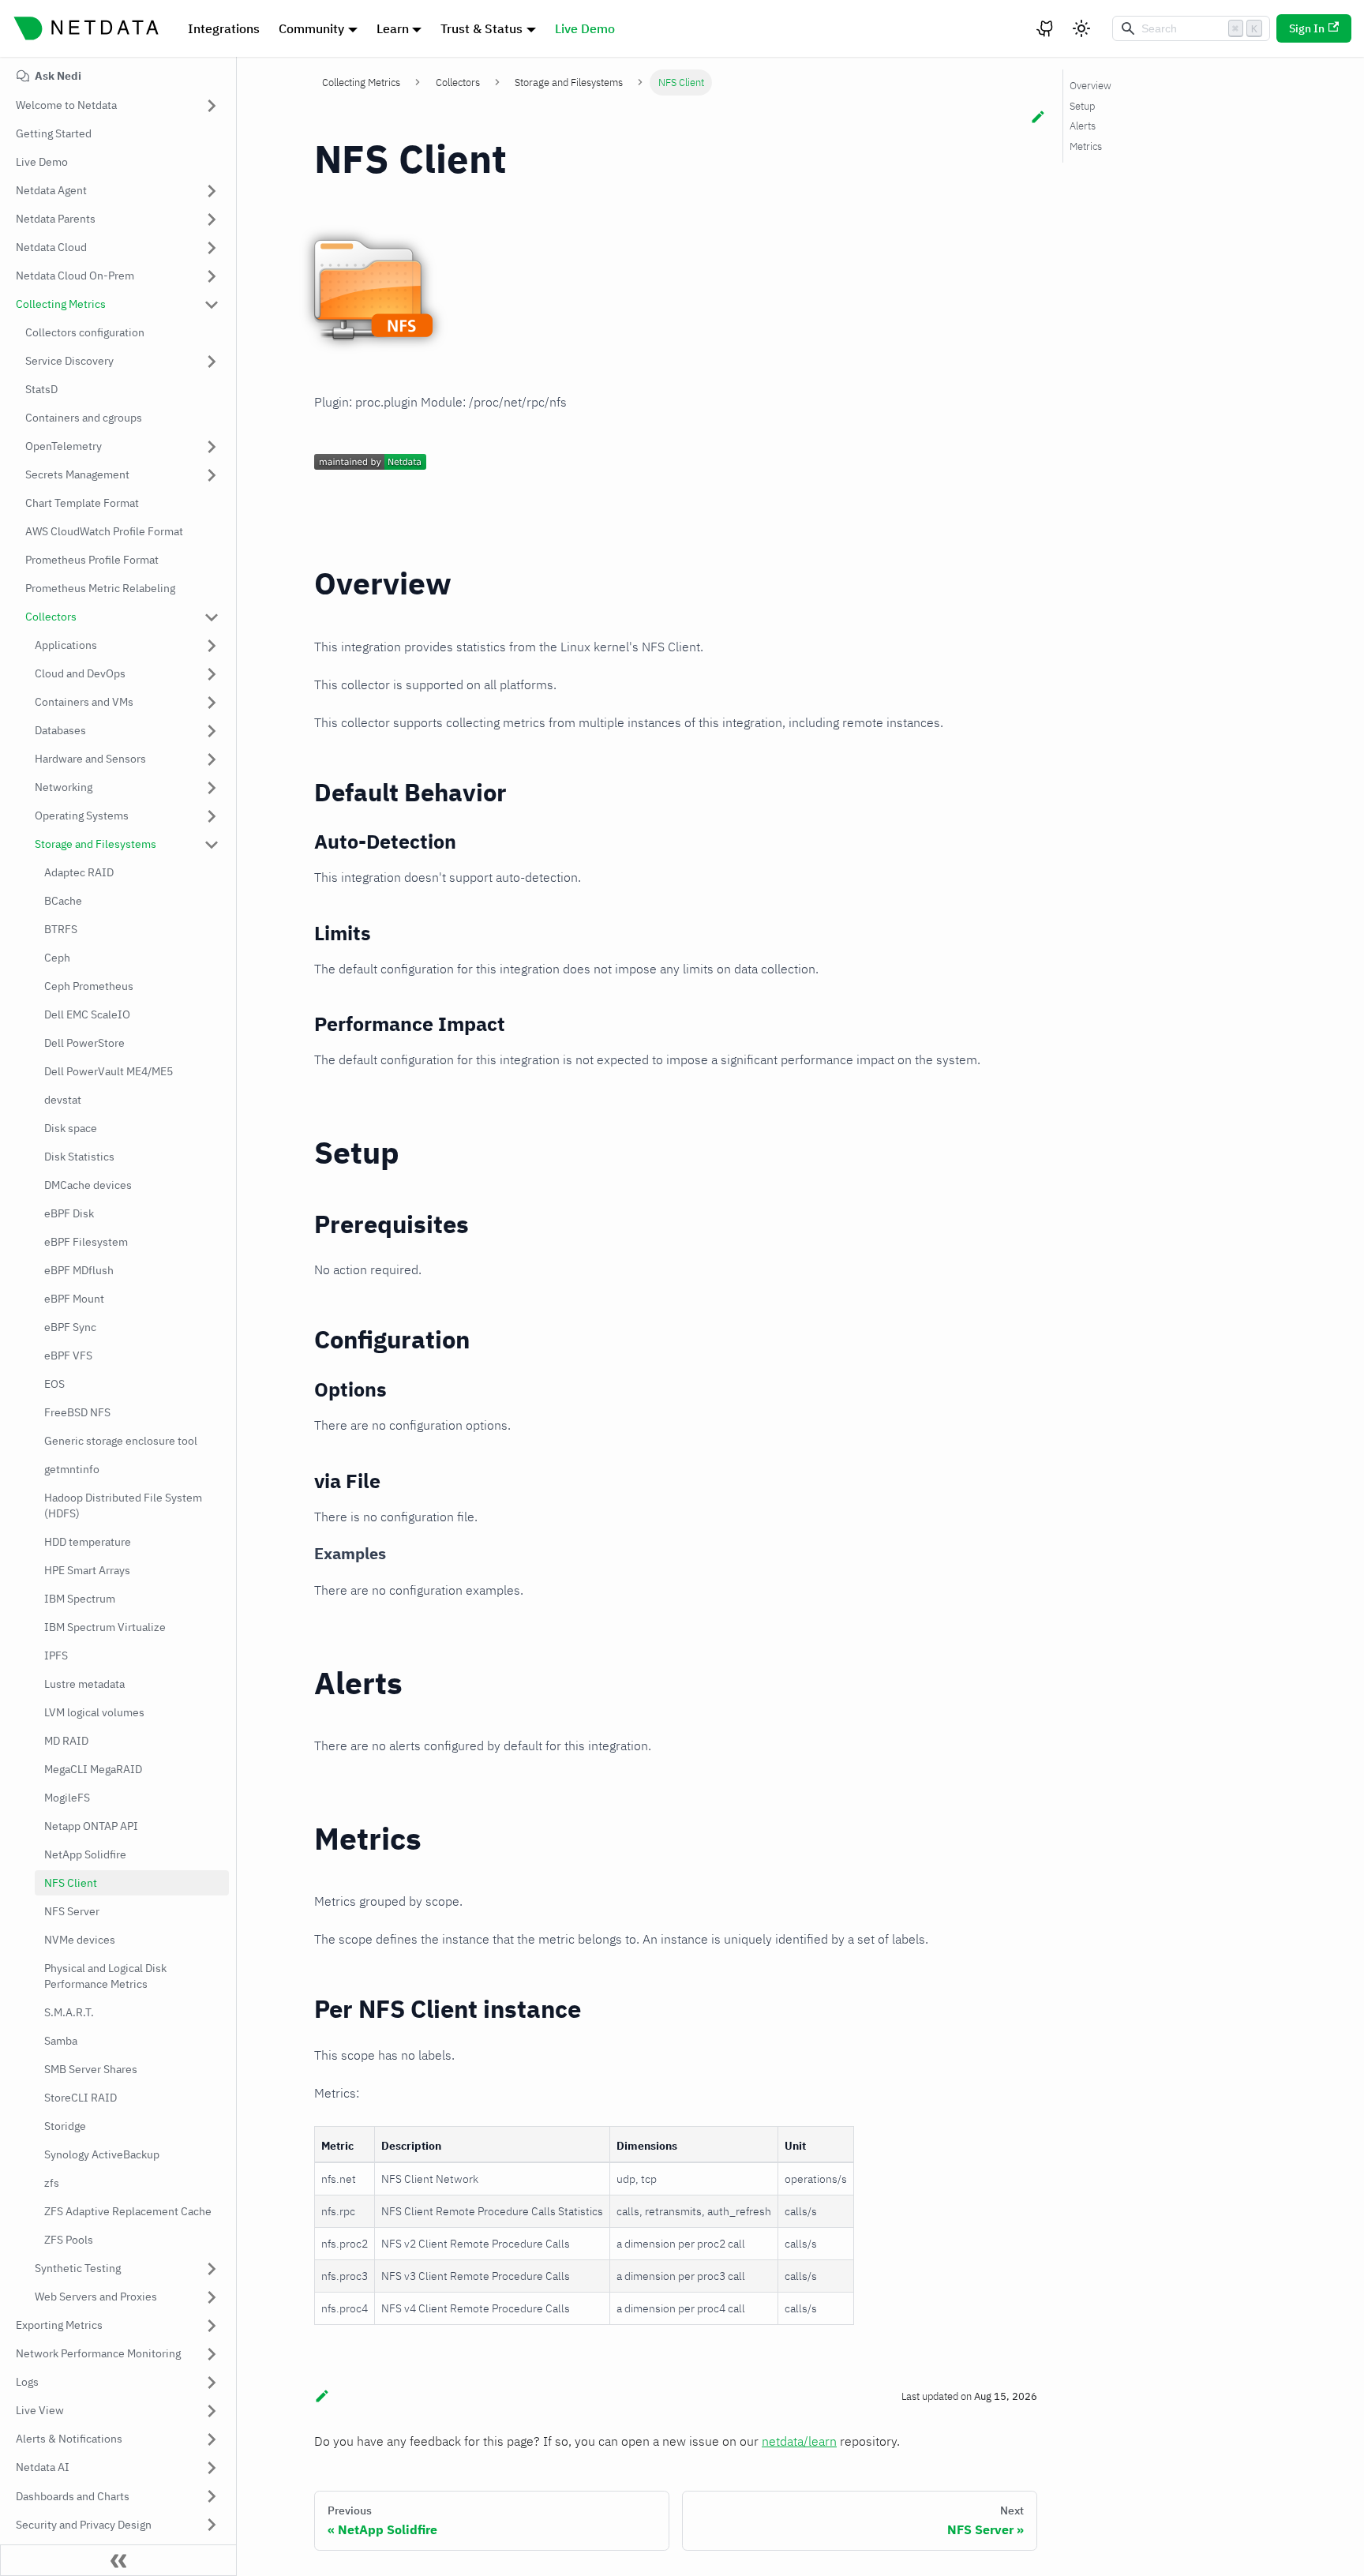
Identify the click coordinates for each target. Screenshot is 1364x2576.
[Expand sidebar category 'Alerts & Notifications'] (212, 2439)
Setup (1082, 106)
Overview (1090, 86)
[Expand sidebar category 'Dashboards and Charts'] (212, 2496)
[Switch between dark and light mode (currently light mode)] (1081, 28)
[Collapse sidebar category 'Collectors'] (212, 617)
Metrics (1086, 146)
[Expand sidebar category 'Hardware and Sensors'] (212, 759)
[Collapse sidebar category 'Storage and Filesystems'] (212, 845)
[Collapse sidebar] (118, 2560)
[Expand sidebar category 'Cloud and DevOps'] (212, 674)
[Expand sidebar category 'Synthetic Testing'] (212, 2269)
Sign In (1307, 28)
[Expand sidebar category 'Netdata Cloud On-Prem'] (212, 276)
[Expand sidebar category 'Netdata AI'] (212, 2468)
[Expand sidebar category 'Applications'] (212, 646)
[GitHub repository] (1046, 28)
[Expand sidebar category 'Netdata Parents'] (212, 219)
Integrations (224, 28)
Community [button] (311, 28)
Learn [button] (393, 28)
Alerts (1083, 126)
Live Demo (585, 28)
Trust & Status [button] (482, 28)
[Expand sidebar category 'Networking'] (212, 788)
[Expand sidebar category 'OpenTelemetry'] (212, 447)
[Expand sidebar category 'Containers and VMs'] (212, 703)
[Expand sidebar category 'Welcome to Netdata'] (212, 106)
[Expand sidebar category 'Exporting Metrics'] (212, 2326)
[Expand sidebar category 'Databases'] (212, 731)
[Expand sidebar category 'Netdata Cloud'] (212, 248)
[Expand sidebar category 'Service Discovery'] (212, 362)
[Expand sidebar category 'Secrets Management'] (212, 475)
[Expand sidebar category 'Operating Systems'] (212, 816)
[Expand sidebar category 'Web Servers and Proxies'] (212, 2297)
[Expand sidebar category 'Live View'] (212, 2411)
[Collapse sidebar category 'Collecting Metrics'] (212, 305)
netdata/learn (799, 2441)
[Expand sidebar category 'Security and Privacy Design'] (212, 2525)
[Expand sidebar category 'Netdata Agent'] (212, 191)
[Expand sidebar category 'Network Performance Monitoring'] (212, 2354)
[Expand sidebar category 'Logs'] (212, 2383)
